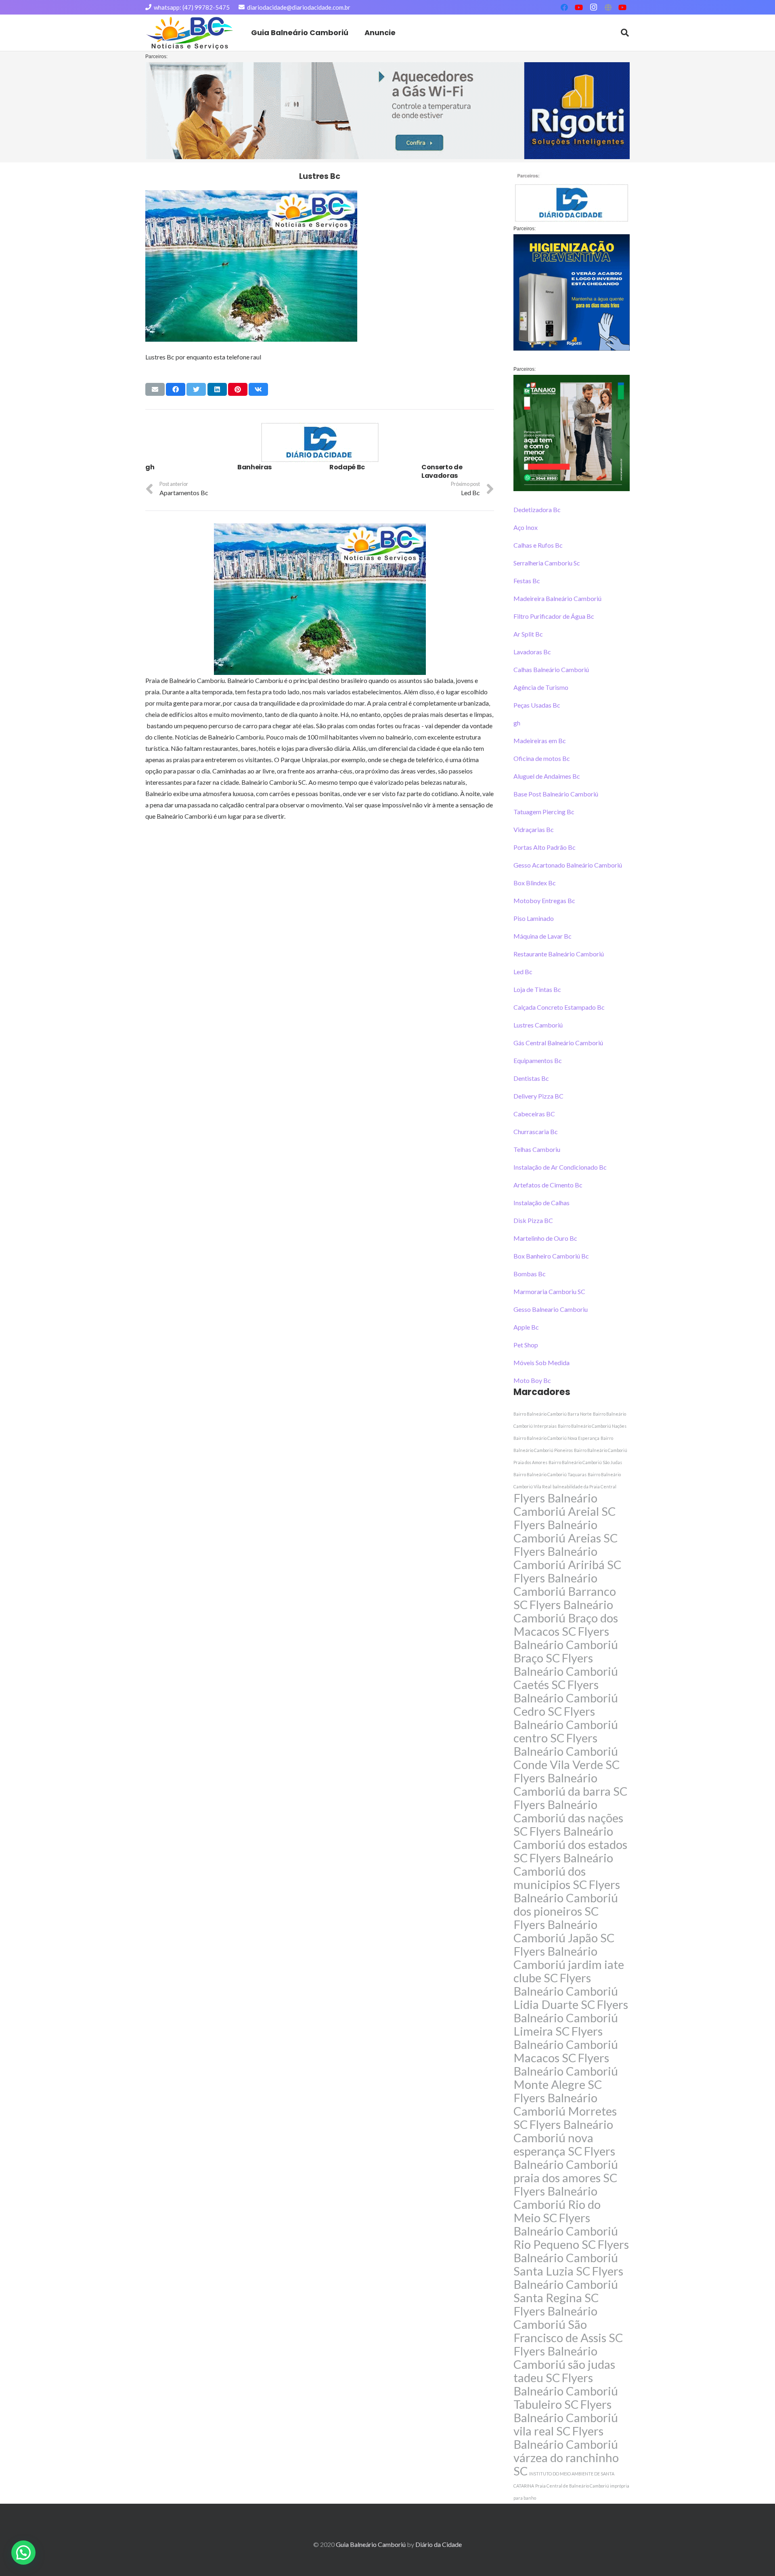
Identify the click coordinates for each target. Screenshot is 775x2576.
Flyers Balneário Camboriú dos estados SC (570, 1844)
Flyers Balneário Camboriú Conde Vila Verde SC (567, 1751)
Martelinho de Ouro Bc (545, 1238)
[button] (23, 2553)
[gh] (182, 472)
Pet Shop (526, 1345)
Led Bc (523, 972)
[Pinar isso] (238, 389)
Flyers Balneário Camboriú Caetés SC (566, 1671)
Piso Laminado (534, 918)
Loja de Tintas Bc (537, 989)
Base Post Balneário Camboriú (556, 794)
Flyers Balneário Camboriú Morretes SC (565, 2111)
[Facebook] (564, 7)
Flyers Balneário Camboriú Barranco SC (565, 1591)
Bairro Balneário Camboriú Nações (592, 1426)
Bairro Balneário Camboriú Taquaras (550, 1474)
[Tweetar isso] (196, 389)
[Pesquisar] (625, 33)
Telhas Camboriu (537, 1149)
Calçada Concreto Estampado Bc (559, 1007)
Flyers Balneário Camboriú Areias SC (566, 1531)
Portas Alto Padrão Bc (545, 847)
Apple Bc (526, 1327)
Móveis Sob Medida (541, 1363)
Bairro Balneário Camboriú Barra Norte (553, 1414)
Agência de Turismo (541, 687)
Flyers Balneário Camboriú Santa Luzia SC (571, 2258)
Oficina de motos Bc (542, 758)
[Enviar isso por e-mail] (155, 389)
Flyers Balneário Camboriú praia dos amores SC (566, 2164)
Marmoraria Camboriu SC (549, 1291)
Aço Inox (526, 527)
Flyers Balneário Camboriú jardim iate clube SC (569, 1964)
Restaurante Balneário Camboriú (559, 954)
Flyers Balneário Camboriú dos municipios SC (563, 1871)
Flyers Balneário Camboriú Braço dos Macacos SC (566, 1618)
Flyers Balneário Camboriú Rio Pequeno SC (566, 2231)
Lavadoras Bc (532, 652)
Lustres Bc (320, 176)
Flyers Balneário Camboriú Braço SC (566, 1644)
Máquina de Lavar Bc (542, 936)
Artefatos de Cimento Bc (548, 1185)
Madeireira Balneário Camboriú (557, 598)
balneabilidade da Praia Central (584, 1487)
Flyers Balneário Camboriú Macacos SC (566, 2044)
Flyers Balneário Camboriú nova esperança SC (563, 2138)
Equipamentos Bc (538, 1060)
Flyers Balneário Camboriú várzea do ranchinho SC (566, 2451)
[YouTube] (579, 7)
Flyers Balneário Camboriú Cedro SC (566, 1698)
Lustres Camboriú (538, 1025)
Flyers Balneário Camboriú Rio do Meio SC (557, 2204)
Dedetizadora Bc (537, 510)
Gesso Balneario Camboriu (551, 1309)
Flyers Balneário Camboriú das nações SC (568, 1818)
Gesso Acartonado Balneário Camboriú (568, 865)
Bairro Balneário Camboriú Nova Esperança (556, 1438)
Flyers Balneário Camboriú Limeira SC (571, 2018)
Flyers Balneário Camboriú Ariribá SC (568, 1558)
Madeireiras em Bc (540, 741)
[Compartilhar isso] (176, 389)
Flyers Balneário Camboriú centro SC (566, 1724)
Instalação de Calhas (541, 1203)
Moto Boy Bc (532, 1380)
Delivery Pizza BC (538, 1096)
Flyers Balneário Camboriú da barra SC (571, 1784)
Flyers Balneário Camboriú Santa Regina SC (568, 2284)
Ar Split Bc (528, 634)
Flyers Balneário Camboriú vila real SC (566, 2417)
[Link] (190, 33)
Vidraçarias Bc (534, 829)
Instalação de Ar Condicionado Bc (560, 1167)
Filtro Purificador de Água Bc (554, 616)
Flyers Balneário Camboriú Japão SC (564, 1931)
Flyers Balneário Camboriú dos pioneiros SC (567, 1898)
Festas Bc (527, 581)
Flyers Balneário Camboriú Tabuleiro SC (566, 2391)
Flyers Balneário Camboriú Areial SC (565, 1504)
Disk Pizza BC (533, 1220)
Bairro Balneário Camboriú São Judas (585, 1462)
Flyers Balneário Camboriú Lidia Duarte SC (566, 1991)
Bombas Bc (530, 1274)
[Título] (608, 7)
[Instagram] (593, 7)
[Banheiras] (274, 472)
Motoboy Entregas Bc (544, 900)
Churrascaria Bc (536, 1131)
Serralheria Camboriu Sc (547, 563)
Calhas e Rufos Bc (538, 545)
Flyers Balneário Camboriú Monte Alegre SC (566, 2071)
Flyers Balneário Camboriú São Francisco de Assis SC (568, 2324)
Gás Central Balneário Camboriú (558, 1043)
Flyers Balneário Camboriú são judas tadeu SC (564, 2364)
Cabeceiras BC (534, 1114)
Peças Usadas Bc (537, 705)
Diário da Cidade (439, 2544)
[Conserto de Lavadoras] (458, 472)
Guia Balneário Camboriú (371, 2544)
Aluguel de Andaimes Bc (547, 776)
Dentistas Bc (531, 1078)
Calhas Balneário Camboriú (551, 669)
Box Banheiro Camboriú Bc (551, 1256)
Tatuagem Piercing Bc (544, 812)
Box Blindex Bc (535, 883)
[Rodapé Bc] (366, 472)
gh (517, 723)
